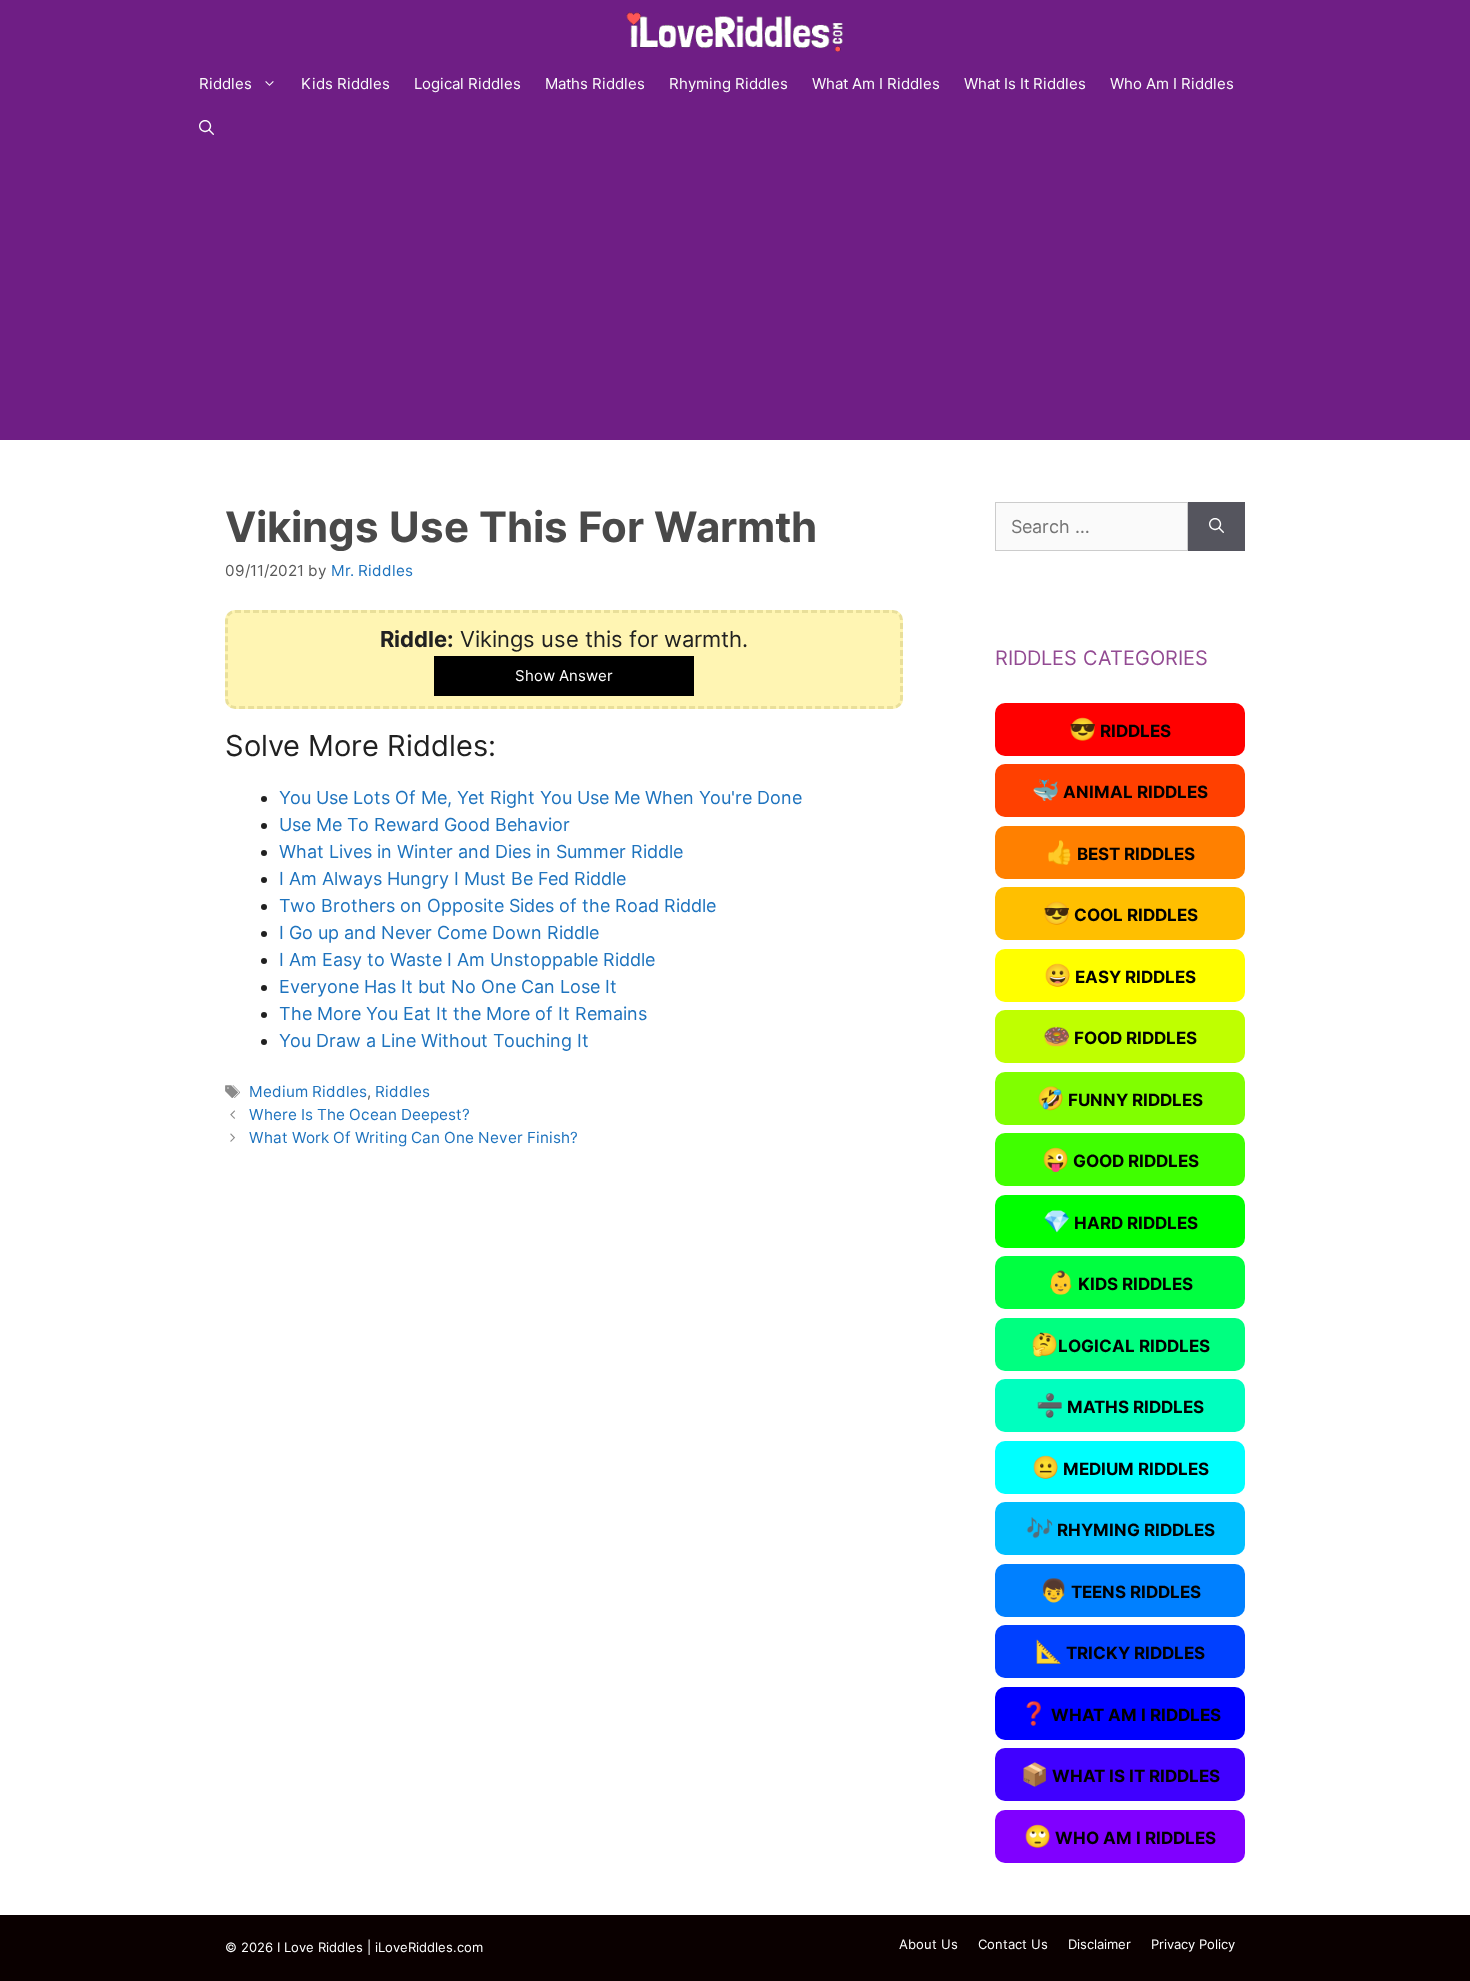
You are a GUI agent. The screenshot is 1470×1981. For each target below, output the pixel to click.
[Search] (1216, 526)
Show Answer (564, 675)
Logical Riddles (467, 83)
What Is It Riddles (1025, 83)
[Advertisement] (735, 300)
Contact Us (1013, 1944)
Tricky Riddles (1120, 1651)
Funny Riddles (1120, 1098)
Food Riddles (1120, 1036)
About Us (928, 1944)
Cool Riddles (1120, 913)
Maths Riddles (595, 83)
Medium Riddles (308, 1091)
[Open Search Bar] (206, 128)
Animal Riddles (1120, 790)
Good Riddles (1120, 1159)
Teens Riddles (1120, 1590)
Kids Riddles (345, 83)
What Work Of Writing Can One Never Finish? (413, 1137)
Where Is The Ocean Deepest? (359, 1114)
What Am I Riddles (876, 83)
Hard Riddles (1120, 1221)
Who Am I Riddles (1172, 83)
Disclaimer (1099, 1944)
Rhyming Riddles (728, 83)
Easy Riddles (1120, 975)
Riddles (225, 83)
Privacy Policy (1193, 1944)
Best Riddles (1120, 852)
